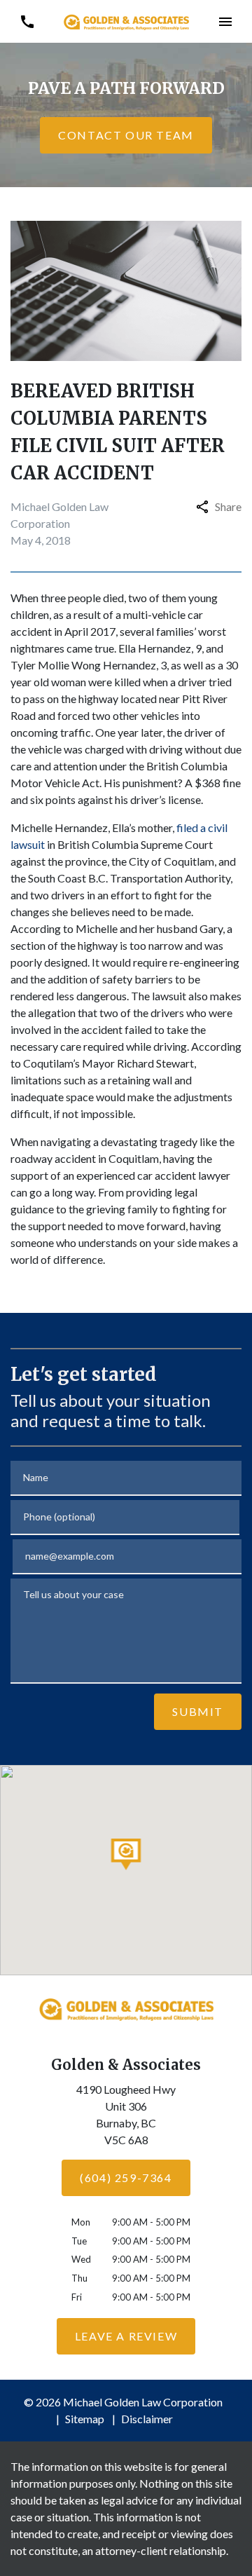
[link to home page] (126, 21)
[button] (225, 21)
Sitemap (85, 2419)
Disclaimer (147, 2419)
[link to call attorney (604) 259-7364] (27, 21)
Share (228, 506)
